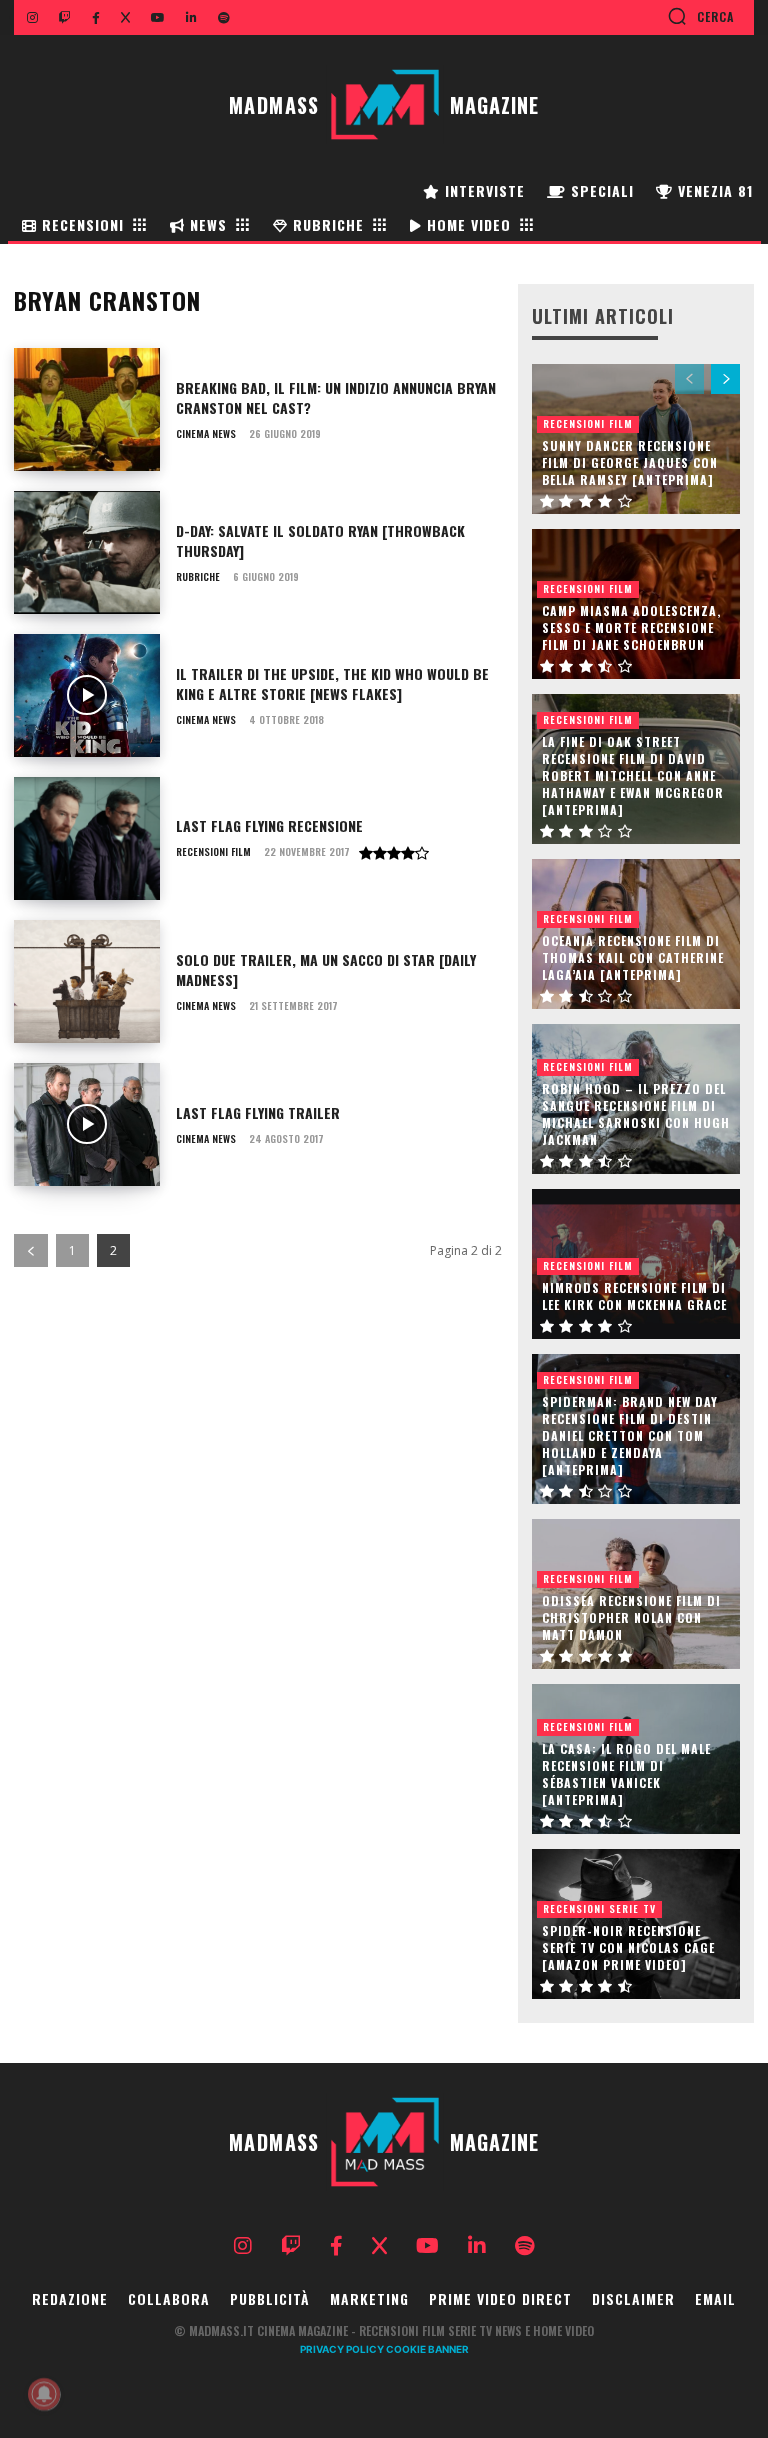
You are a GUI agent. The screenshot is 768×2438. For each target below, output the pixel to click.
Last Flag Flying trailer (258, 1112)
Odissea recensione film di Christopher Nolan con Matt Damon (631, 1617)
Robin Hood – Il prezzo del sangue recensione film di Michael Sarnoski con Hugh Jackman (636, 1113)
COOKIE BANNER (427, 2349)
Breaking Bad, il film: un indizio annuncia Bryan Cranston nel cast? (336, 397)
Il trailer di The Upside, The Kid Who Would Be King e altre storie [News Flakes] (332, 683)
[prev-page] (31, 1250)
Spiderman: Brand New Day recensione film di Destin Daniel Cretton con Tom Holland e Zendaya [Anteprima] (630, 1435)
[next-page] (725, 379)
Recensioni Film (213, 852)
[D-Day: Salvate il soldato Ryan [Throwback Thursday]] (87, 552)
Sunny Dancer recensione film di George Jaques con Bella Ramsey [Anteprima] (630, 462)
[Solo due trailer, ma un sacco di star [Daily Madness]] (87, 981)
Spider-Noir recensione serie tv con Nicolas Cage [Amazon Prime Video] (628, 1947)
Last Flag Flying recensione (269, 825)
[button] (700, 16)
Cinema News (206, 434)
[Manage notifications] (44, 2394)
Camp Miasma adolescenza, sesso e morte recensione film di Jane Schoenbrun (631, 627)
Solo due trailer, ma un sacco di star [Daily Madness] (326, 969)
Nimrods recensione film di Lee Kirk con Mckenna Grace (634, 1296)
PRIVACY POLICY (342, 2349)
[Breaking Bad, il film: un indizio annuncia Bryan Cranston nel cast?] (87, 409)
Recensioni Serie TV (599, 1908)
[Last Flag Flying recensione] (87, 838)
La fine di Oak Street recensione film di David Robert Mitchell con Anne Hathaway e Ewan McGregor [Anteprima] (633, 775)
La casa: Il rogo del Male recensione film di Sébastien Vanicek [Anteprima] (626, 1773)
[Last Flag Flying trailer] (87, 1124)
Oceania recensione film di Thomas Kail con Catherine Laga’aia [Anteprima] (633, 957)
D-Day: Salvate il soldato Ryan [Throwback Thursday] (320, 540)
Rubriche (198, 577)
